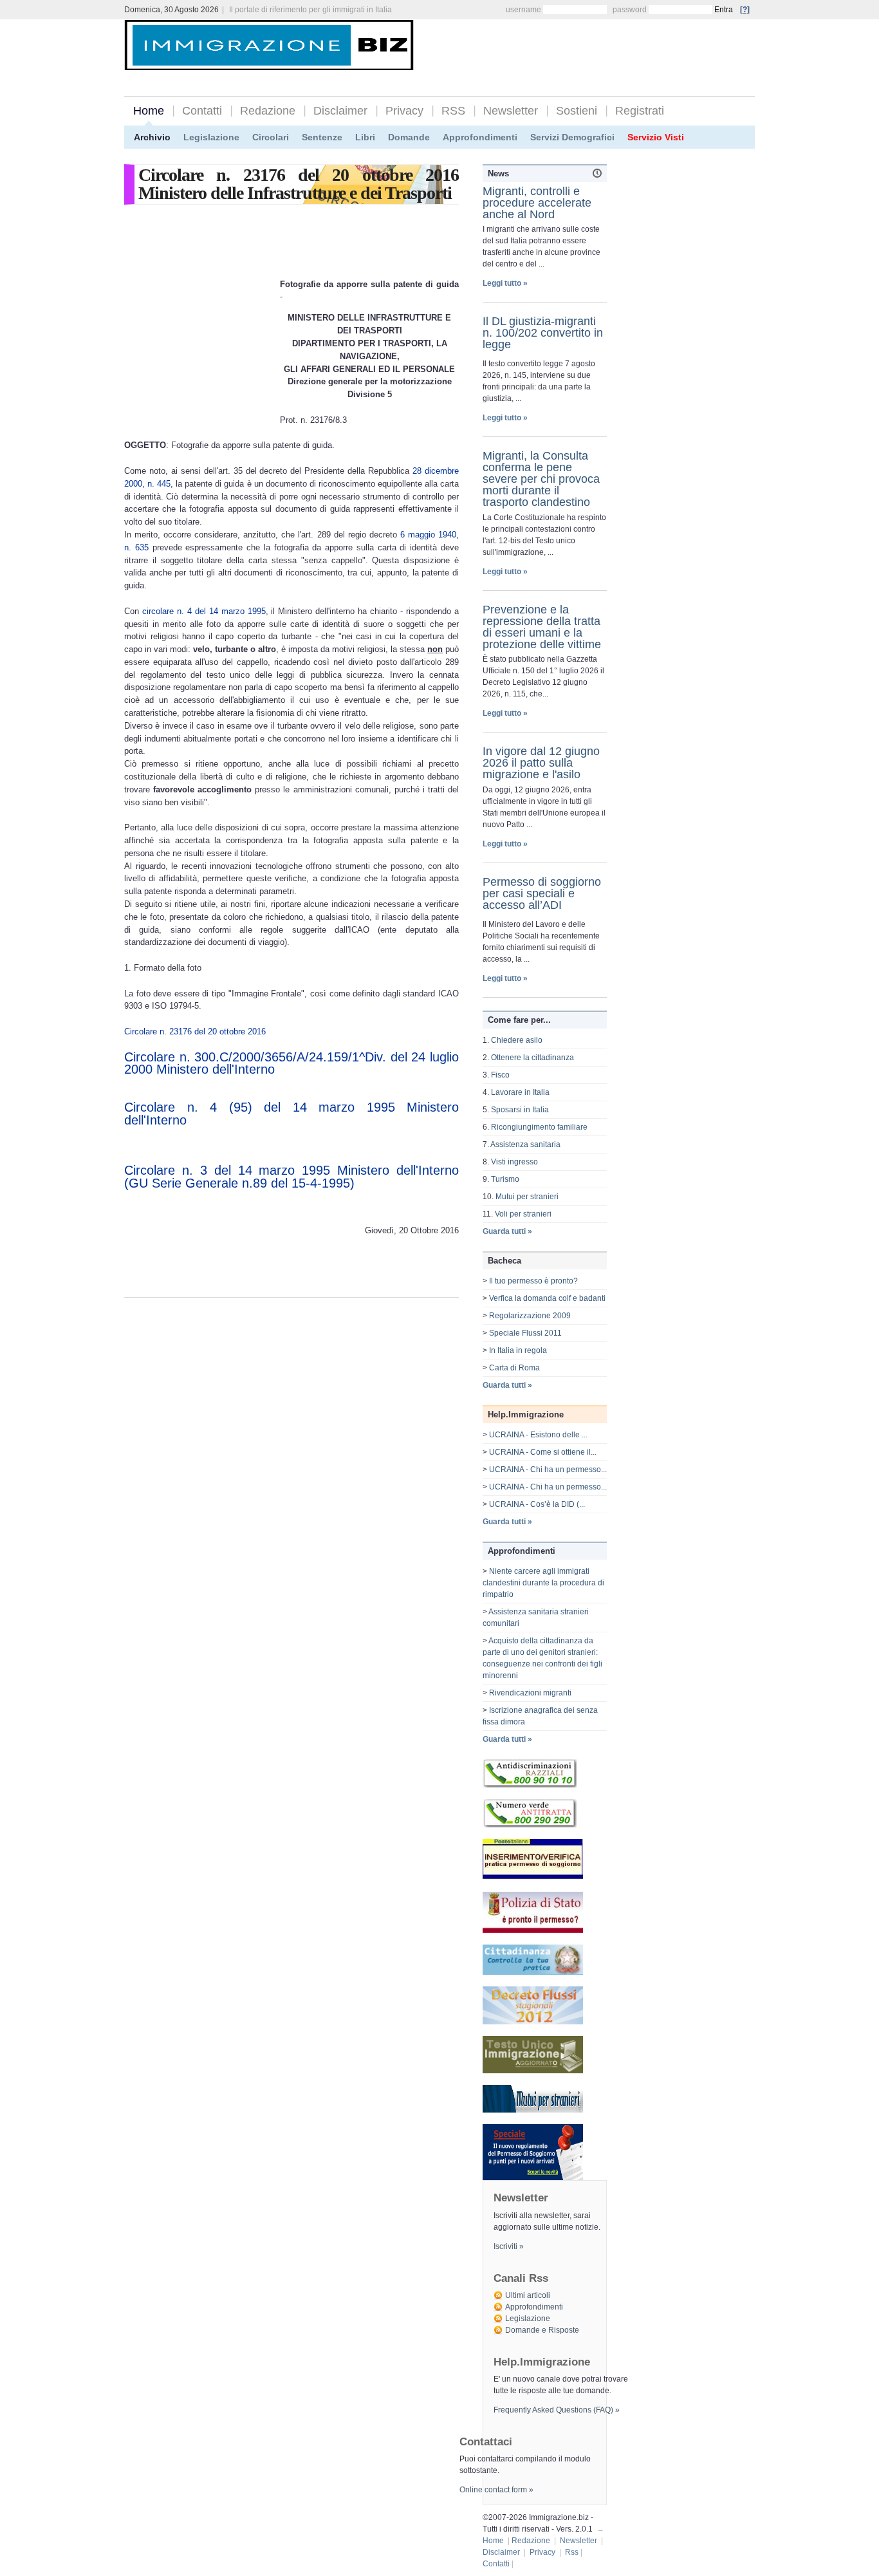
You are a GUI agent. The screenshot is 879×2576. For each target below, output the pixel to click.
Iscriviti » (509, 2246)
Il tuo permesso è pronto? (533, 1281)
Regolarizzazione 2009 (530, 1316)
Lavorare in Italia (520, 1092)
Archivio (152, 137)
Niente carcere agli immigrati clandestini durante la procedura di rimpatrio (543, 1583)
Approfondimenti (480, 137)
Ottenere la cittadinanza (532, 1058)
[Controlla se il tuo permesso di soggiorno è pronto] (533, 1930)
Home (149, 111)
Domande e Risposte (542, 2330)
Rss (572, 2552)
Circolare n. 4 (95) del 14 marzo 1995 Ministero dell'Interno (291, 1114)
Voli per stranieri (523, 1214)
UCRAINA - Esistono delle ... (538, 1435)
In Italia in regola (518, 1350)
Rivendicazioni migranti (530, 1693)
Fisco (500, 1075)
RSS (453, 111)
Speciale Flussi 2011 (525, 1333)
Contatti (202, 111)
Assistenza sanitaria (525, 1144)
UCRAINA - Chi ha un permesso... (548, 1470)
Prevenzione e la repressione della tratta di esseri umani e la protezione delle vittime (542, 627)
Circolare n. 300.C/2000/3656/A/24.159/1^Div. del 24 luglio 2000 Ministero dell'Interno (291, 1063)
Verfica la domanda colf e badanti (547, 1298)
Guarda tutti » (507, 1231)
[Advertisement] (604, 46)
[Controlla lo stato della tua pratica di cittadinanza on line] (533, 1972)
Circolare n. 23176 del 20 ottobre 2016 (195, 1031)
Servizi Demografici (572, 137)
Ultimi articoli (528, 2295)
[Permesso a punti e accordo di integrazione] (533, 2178)
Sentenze (322, 137)
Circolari (271, 137)
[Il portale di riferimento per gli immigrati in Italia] (269, 60)
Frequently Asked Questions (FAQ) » (557, 2410)
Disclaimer (340, 111)
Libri (365, 137)
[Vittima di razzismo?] (530, 1785)
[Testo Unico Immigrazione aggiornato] (533, 2071)
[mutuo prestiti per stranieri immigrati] (533, 2110)
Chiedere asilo (517, 1040)
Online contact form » (496, 2490)
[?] (745, 10)
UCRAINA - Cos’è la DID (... (537, 1504)
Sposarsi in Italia (520, 1110)
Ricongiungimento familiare (539, 1127)
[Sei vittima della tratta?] (530, 1825)
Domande (409, 137)
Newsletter (511, 111)
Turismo (505, 1179)
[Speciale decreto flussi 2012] (533, 2022)
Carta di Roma (514, 1368)
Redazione (268, 111)
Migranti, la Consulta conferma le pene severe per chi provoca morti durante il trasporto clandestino (541, 479)
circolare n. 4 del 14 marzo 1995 (204, 611)
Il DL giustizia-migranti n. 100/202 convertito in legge (543, 333)
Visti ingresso (514, 1162)
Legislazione (211, 137)
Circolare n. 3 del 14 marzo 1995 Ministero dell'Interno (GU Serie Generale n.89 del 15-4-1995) (291, 1177)
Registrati (640, 111)
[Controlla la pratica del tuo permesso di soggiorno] (533, 1878)
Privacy (404, 111)
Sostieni (577, 111)
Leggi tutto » (505, 283)
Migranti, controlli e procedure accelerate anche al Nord (537, 203)
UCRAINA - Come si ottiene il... (543, 1452)
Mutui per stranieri (527, 1197)
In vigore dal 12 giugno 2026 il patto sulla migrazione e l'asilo (541, 763)
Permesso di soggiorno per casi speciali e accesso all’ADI (542, 893)
